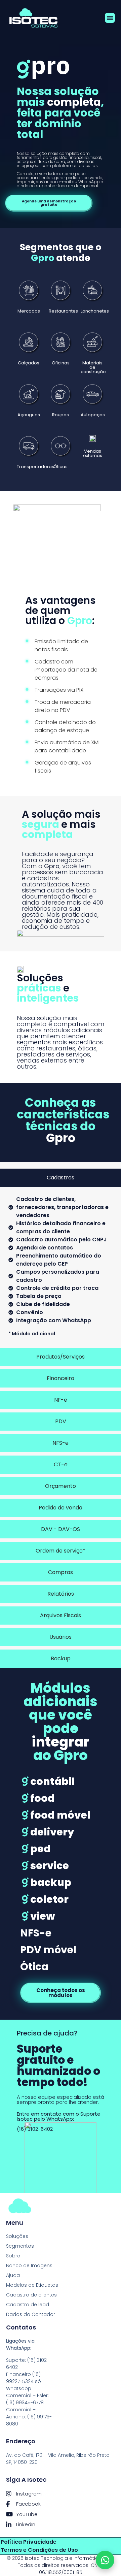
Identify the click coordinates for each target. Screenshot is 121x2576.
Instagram (29, 2494)
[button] (110, 18)
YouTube (27, 2514)
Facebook (28, 2504)
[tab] (61, 1178)
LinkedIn (26, 2524)
